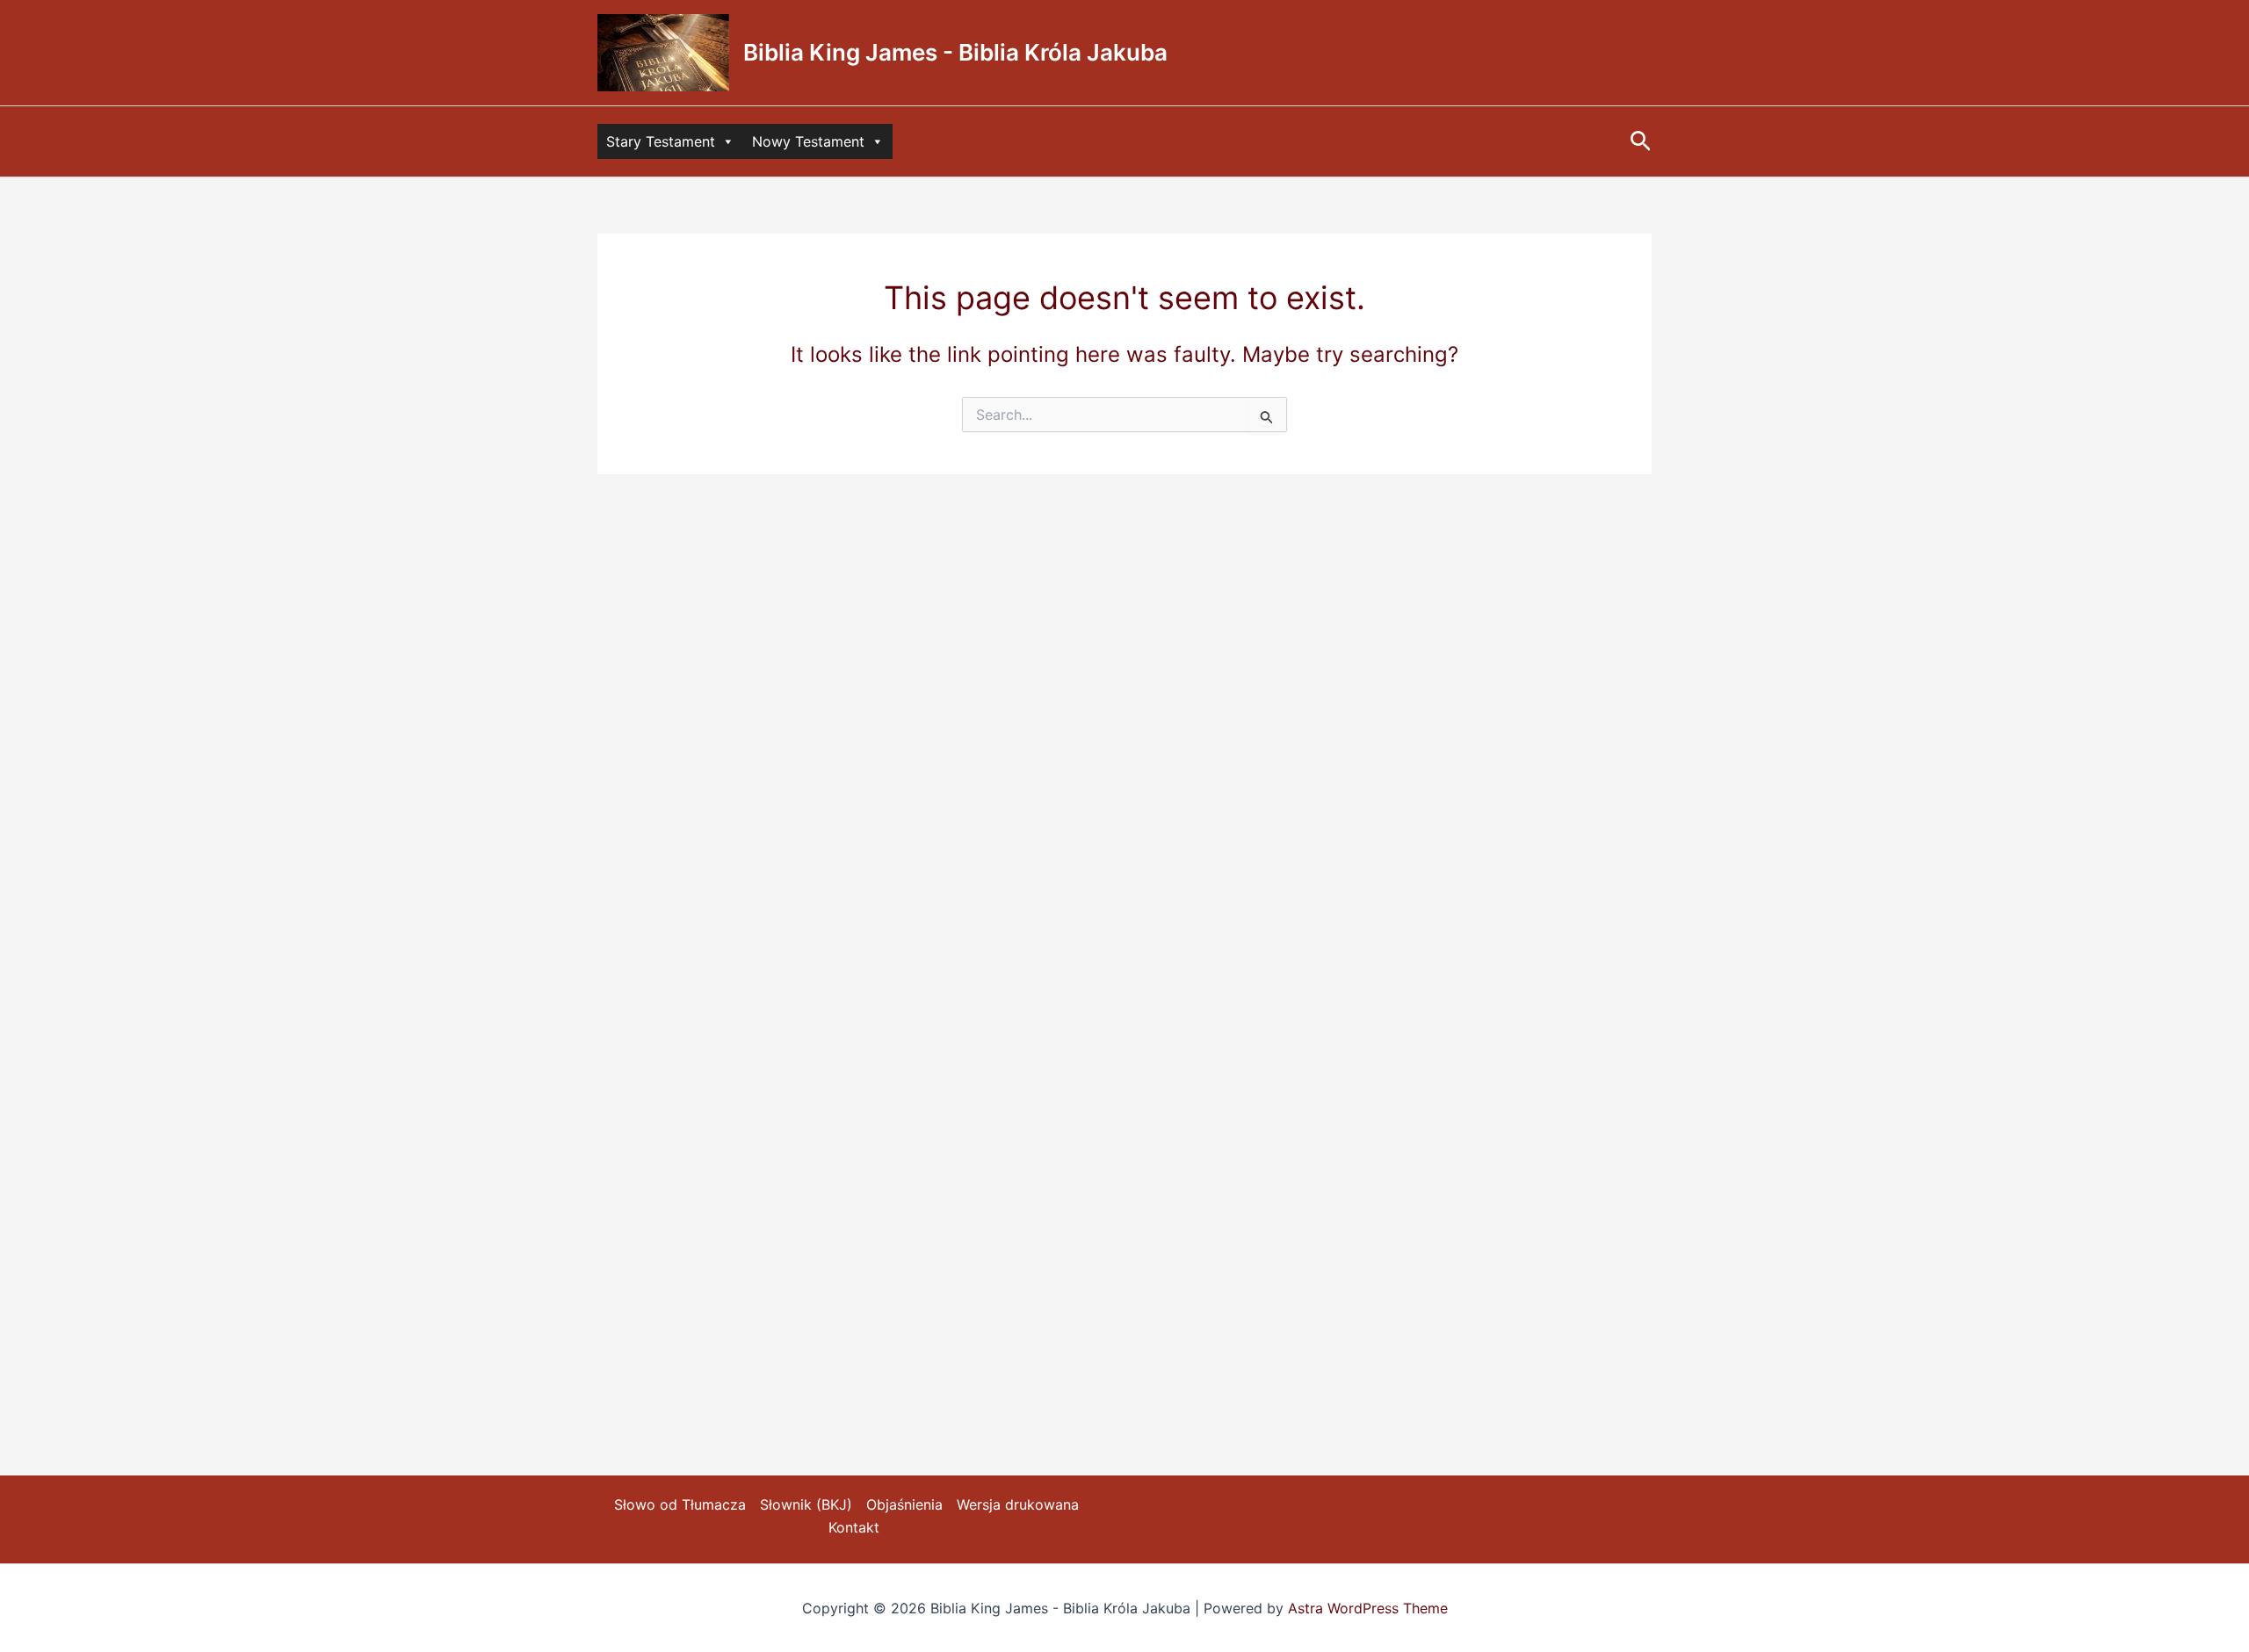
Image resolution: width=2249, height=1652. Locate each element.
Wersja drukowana (1018, 1504)
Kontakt (854, 1527)
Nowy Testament (808, 141)
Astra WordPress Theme (1368, 1608)
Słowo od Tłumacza (680, 1504)
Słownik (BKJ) (806, 1504)
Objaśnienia (904, 1504)
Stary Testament (661, 141)
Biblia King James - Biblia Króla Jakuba (955, 52)
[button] (1641, 142)
